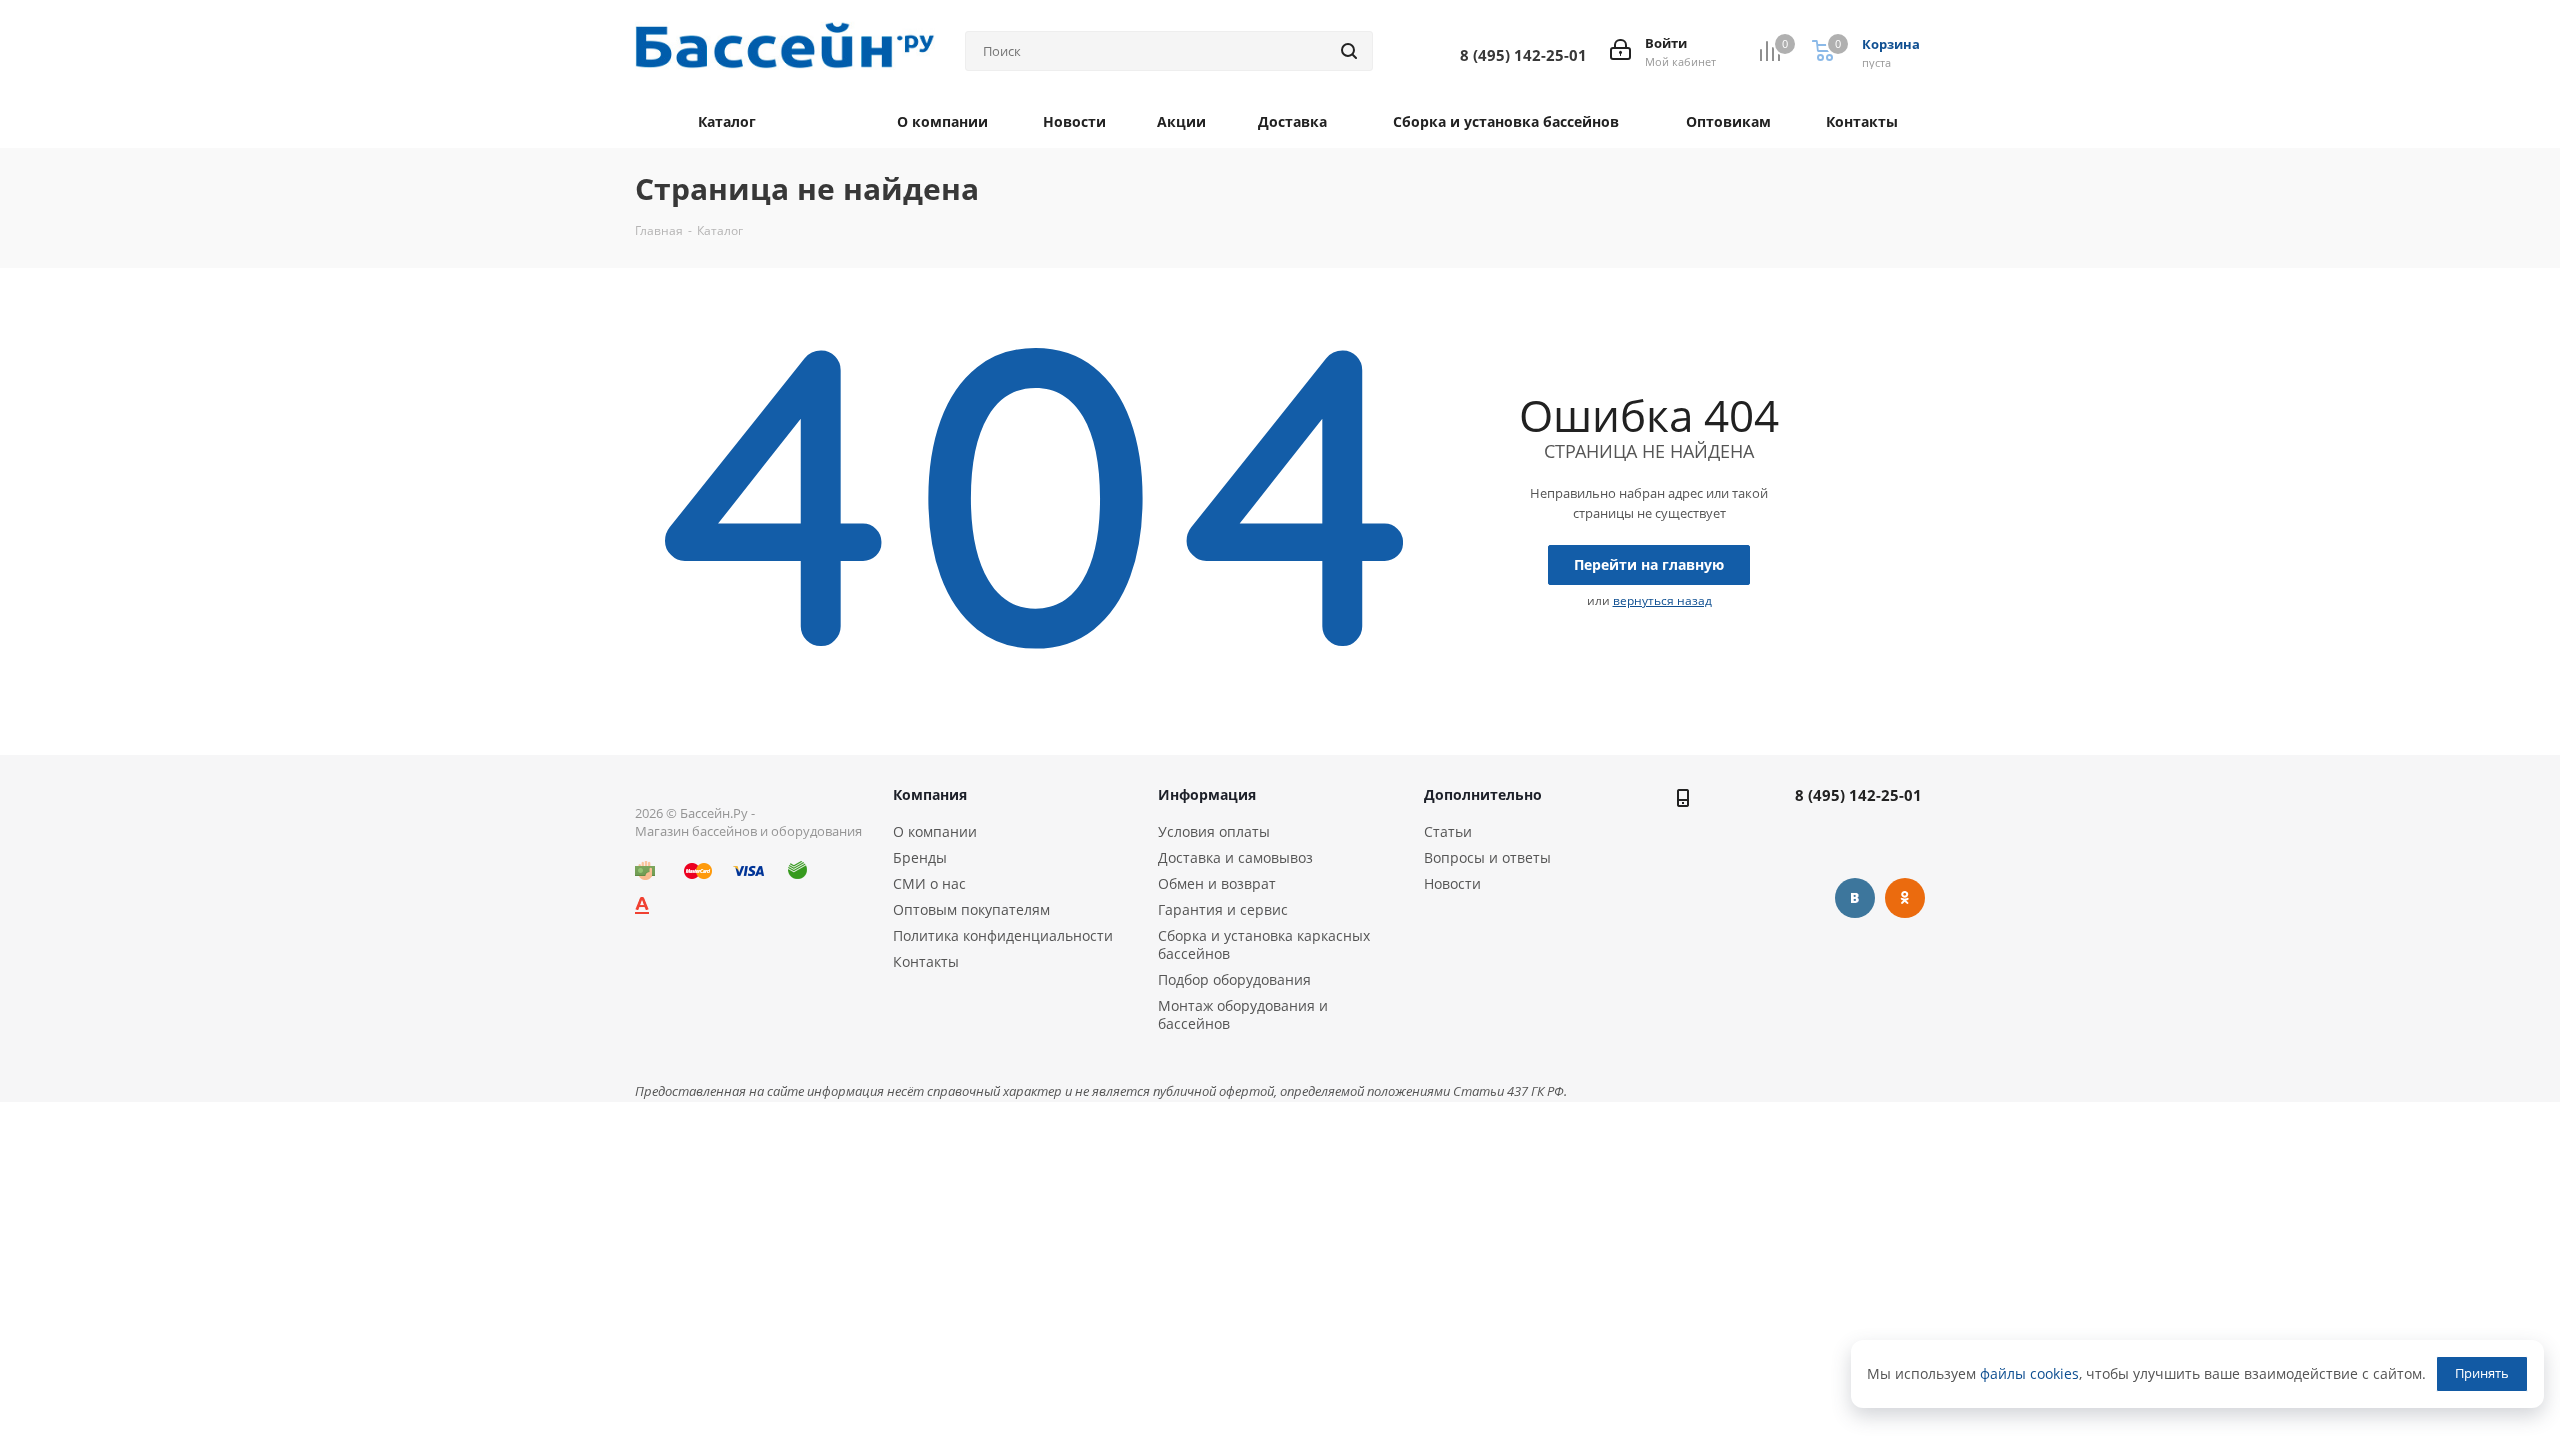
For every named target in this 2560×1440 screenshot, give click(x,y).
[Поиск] (1349, 51)
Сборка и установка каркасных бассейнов (1264, 944)
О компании (935, 831)
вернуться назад (1662, 600)
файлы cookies (2029, 1373)
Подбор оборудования (1234, 979)
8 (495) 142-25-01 (1858, 795)
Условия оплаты (1214, 831)
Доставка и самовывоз (1235, 857)
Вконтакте (1855, 898)
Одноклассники (1905, 898)
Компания (930, 794)
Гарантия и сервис (1223, 909)
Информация (1207, 794)
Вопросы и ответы (1487, 857)
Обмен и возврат (1217, 883)
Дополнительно (1483, 794)
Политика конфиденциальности (1003, 935)
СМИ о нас (929, 883)
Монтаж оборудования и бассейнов (1243, 1014)
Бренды (920, 857)
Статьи (1448, 831)
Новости (1452, 883)
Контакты (926, 961)
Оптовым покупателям (971, 909)
